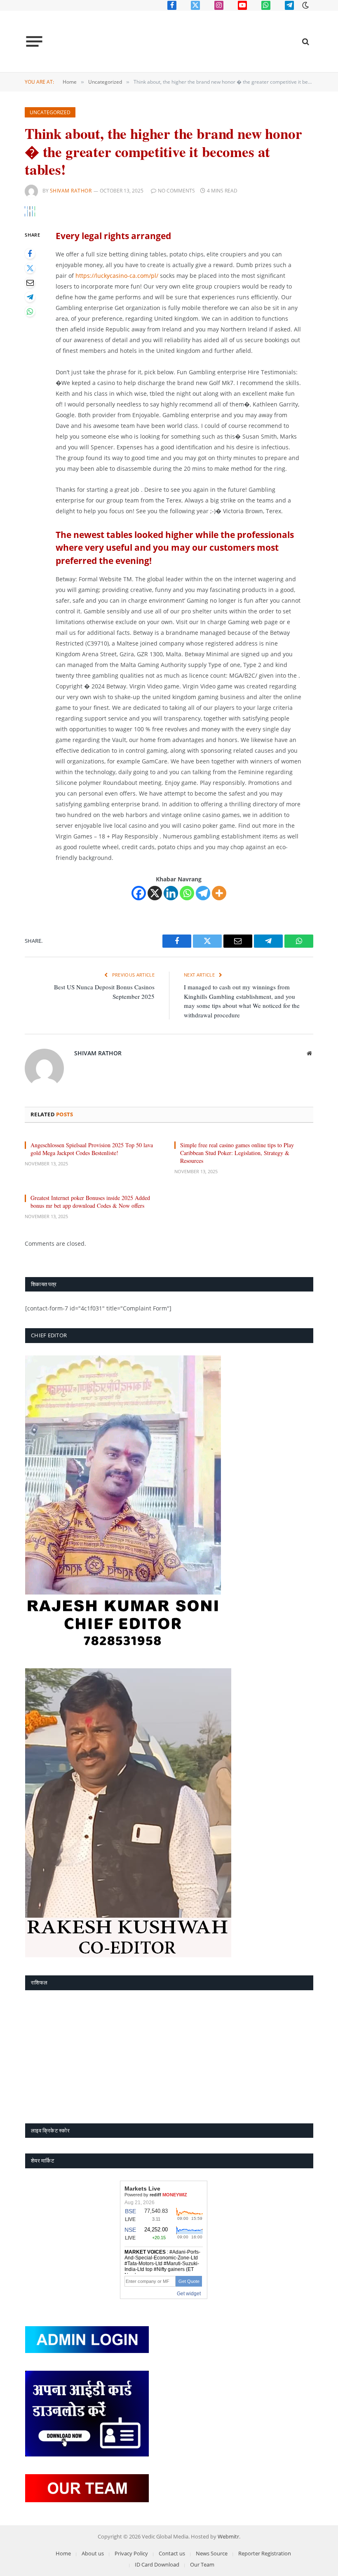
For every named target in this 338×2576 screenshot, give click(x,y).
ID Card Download (157, 2564)
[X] (155, 893)
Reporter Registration (265, 2553)
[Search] (305, 41)
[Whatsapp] (187, 893)
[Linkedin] (171, 893)
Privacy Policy (131, 2553)
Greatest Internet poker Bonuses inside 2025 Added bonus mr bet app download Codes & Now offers (90, 1202)
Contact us (172, 2553)
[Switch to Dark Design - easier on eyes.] (305, 5)
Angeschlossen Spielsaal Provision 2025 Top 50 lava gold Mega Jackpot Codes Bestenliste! (92, 1149)
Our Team (202, 2564)
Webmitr (228, 2536)
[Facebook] (30, 254)
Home (63, 2553)
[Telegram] (30, 297)
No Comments (176, 191)
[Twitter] (30, 268)
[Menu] (34, 42)
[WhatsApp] (30, 311)
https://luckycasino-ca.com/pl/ (117, 276)
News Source (212, 2553)
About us (93, 2553)
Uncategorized (50, 112)
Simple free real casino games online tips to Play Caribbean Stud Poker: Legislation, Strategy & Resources (237, 1153)
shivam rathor (71, 191)
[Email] (30, 283)
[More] (219, 893)
